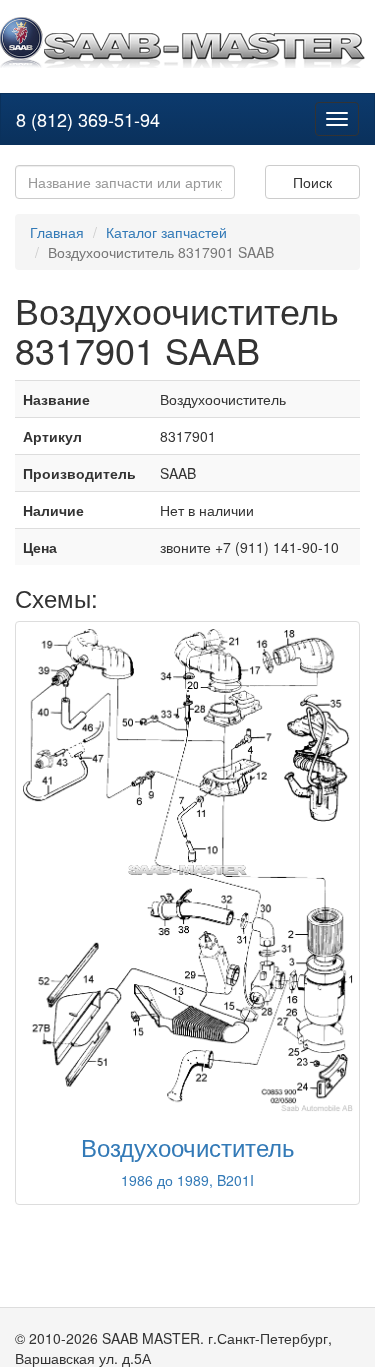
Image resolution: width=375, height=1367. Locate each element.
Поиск (312, 182)
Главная (57, 232)
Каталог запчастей (166, 232)
